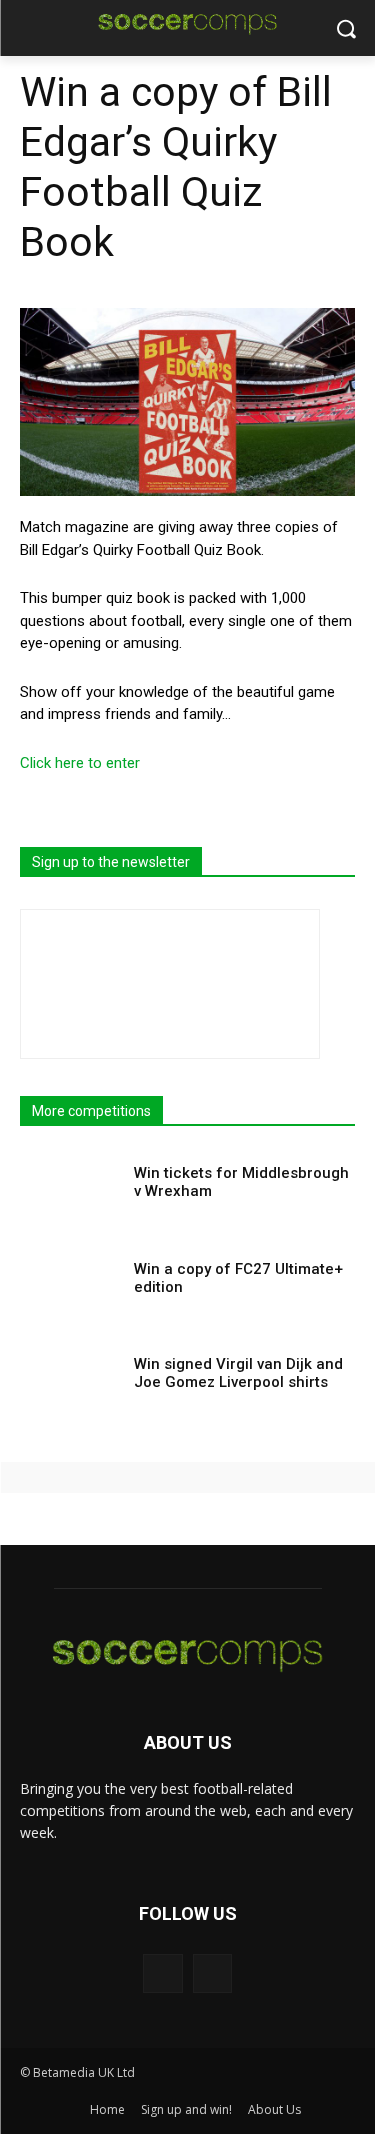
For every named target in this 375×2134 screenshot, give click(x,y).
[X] (212, 1973)
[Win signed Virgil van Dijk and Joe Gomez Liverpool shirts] (70, 1386)
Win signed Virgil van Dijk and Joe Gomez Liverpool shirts (238, 1373)
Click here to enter (80, 763)
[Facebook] (162, 1973)
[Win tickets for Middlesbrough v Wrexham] (70, 1195)
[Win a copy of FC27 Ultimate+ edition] (70, 1291)
